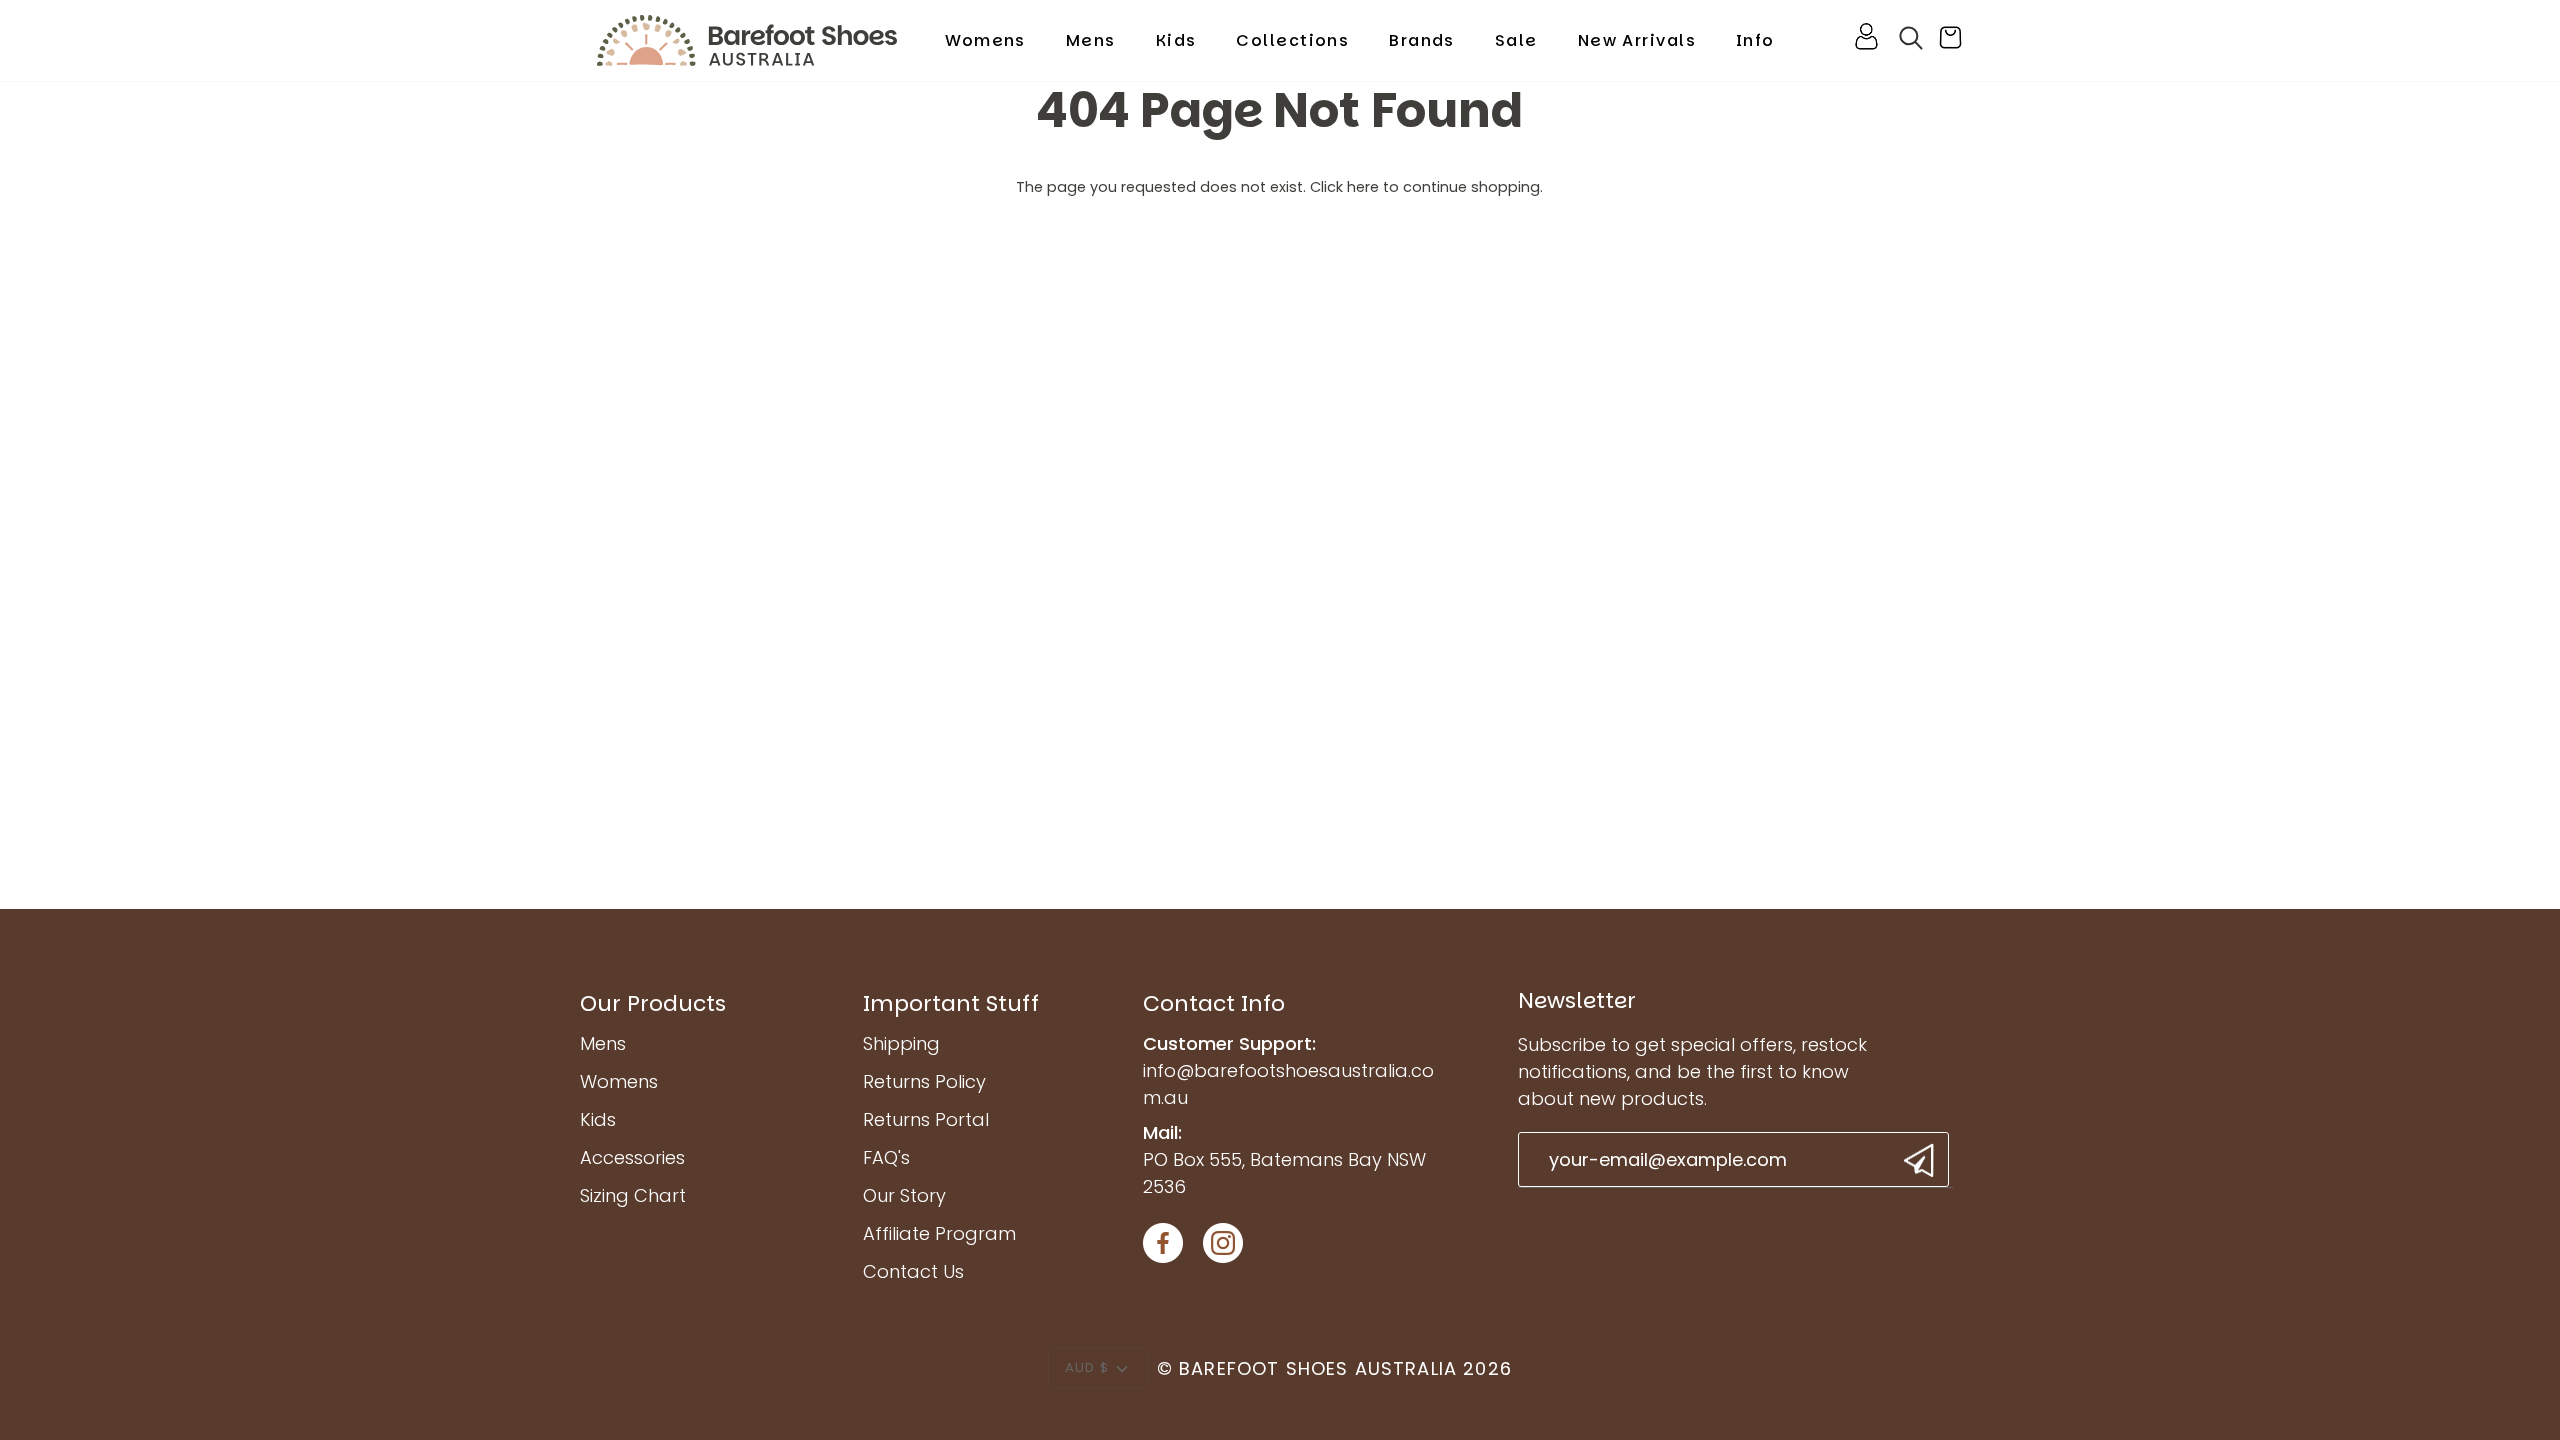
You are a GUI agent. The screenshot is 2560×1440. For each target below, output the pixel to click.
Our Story (904, 1195)
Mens (603, 1043)
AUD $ (1087, 1367)
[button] (985, 40)
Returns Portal (926, 1119)
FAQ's (886, 1157)
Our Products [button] (653, 1003)
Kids (598, 1119)
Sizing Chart (633, 1195)
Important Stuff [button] (951, 1003)
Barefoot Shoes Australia (1318, 1368)
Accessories (632, 1157)
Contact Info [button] (1214, 1003)
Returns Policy (924, 1081)
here (1363, 187)
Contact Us (913, 1271)
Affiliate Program (939, 1233)
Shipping (901, 1043)
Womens (619, 1081)
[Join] (1916, 1160)
